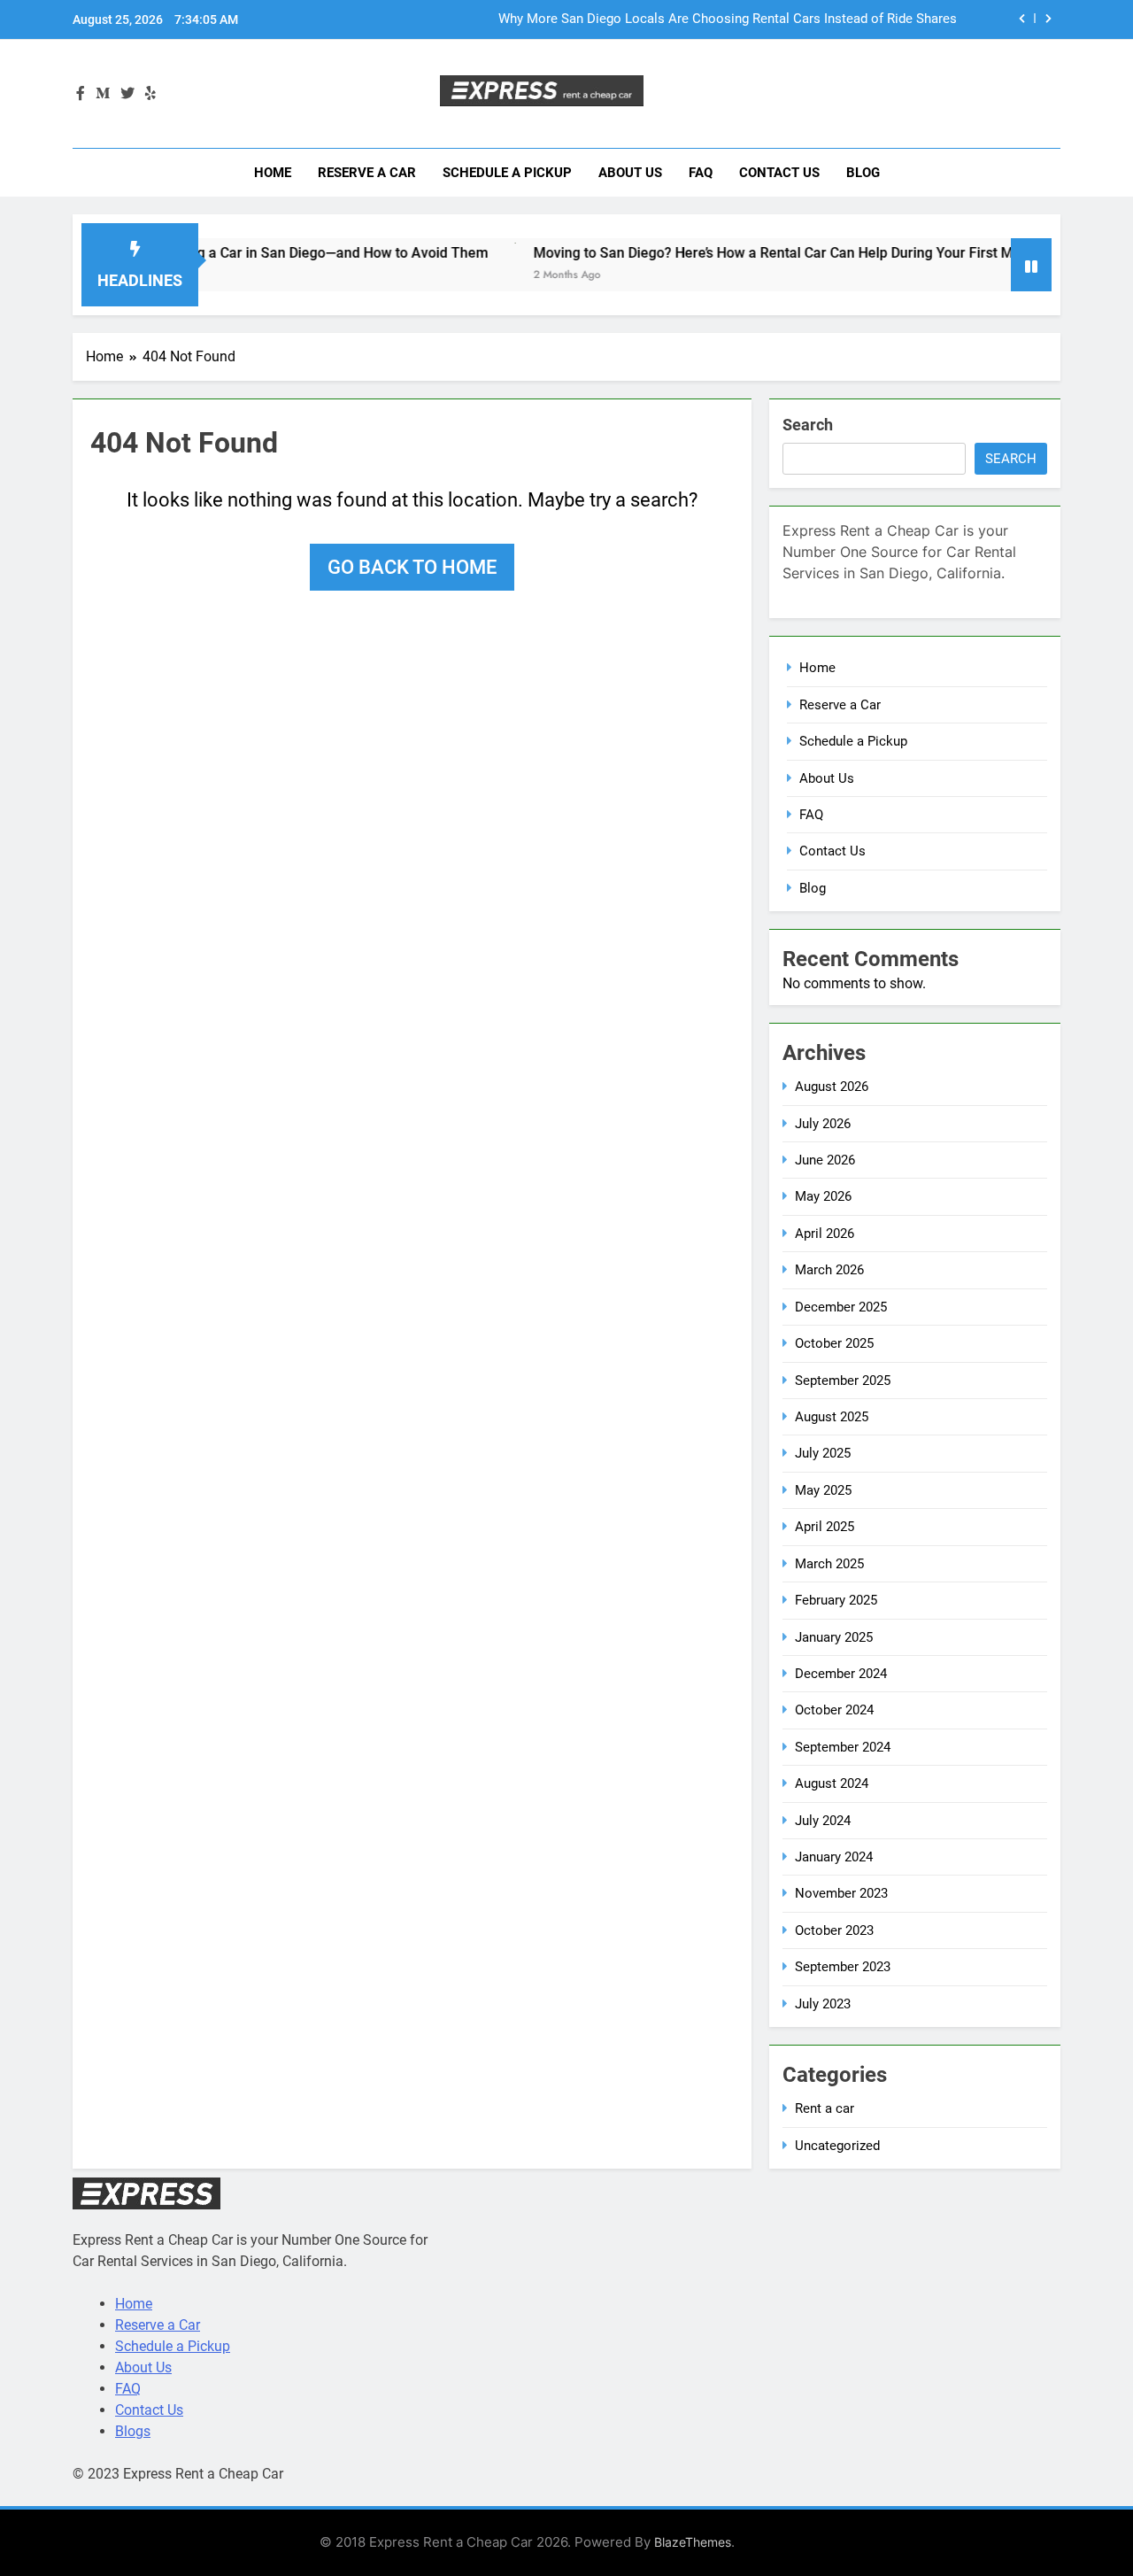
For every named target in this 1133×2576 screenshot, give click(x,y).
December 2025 (841, 1307)
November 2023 (841, 1893)
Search (808, 425)
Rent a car (825, 2108)
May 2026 (823, 1196)
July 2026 (823, 1124)
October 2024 (834, 1710)
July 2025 (823, 1453)
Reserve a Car (367, 173)
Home (273, 173)
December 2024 (841, 1674)
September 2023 (843, 1967)
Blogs (133, 2431)
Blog (863, 173)
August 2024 (832, 1783)
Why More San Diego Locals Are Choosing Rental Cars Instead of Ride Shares (728, 19)
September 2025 (843, 1381)
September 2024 (843, 1747)
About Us (630, 173)
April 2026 (825, 1234)
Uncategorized (837, 2146)
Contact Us (779, 173)
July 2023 (823, 2004)
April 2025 (825, 1527)
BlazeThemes (693, 2542)
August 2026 (832, 1087)
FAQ (701, 173)
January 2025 (834, 1637)
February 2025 (836, 1600)
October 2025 (834, 1343)
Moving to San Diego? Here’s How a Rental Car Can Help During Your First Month (744, 253)
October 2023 (834, 1930)
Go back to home (412, 567)
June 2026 (825, 1160)
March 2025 (829, 1564)
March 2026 (829, 1270)
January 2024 (834, 1857)
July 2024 (823, 1821)
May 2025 (823, 1490)
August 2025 (832, 1417)
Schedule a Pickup (507, 173)
